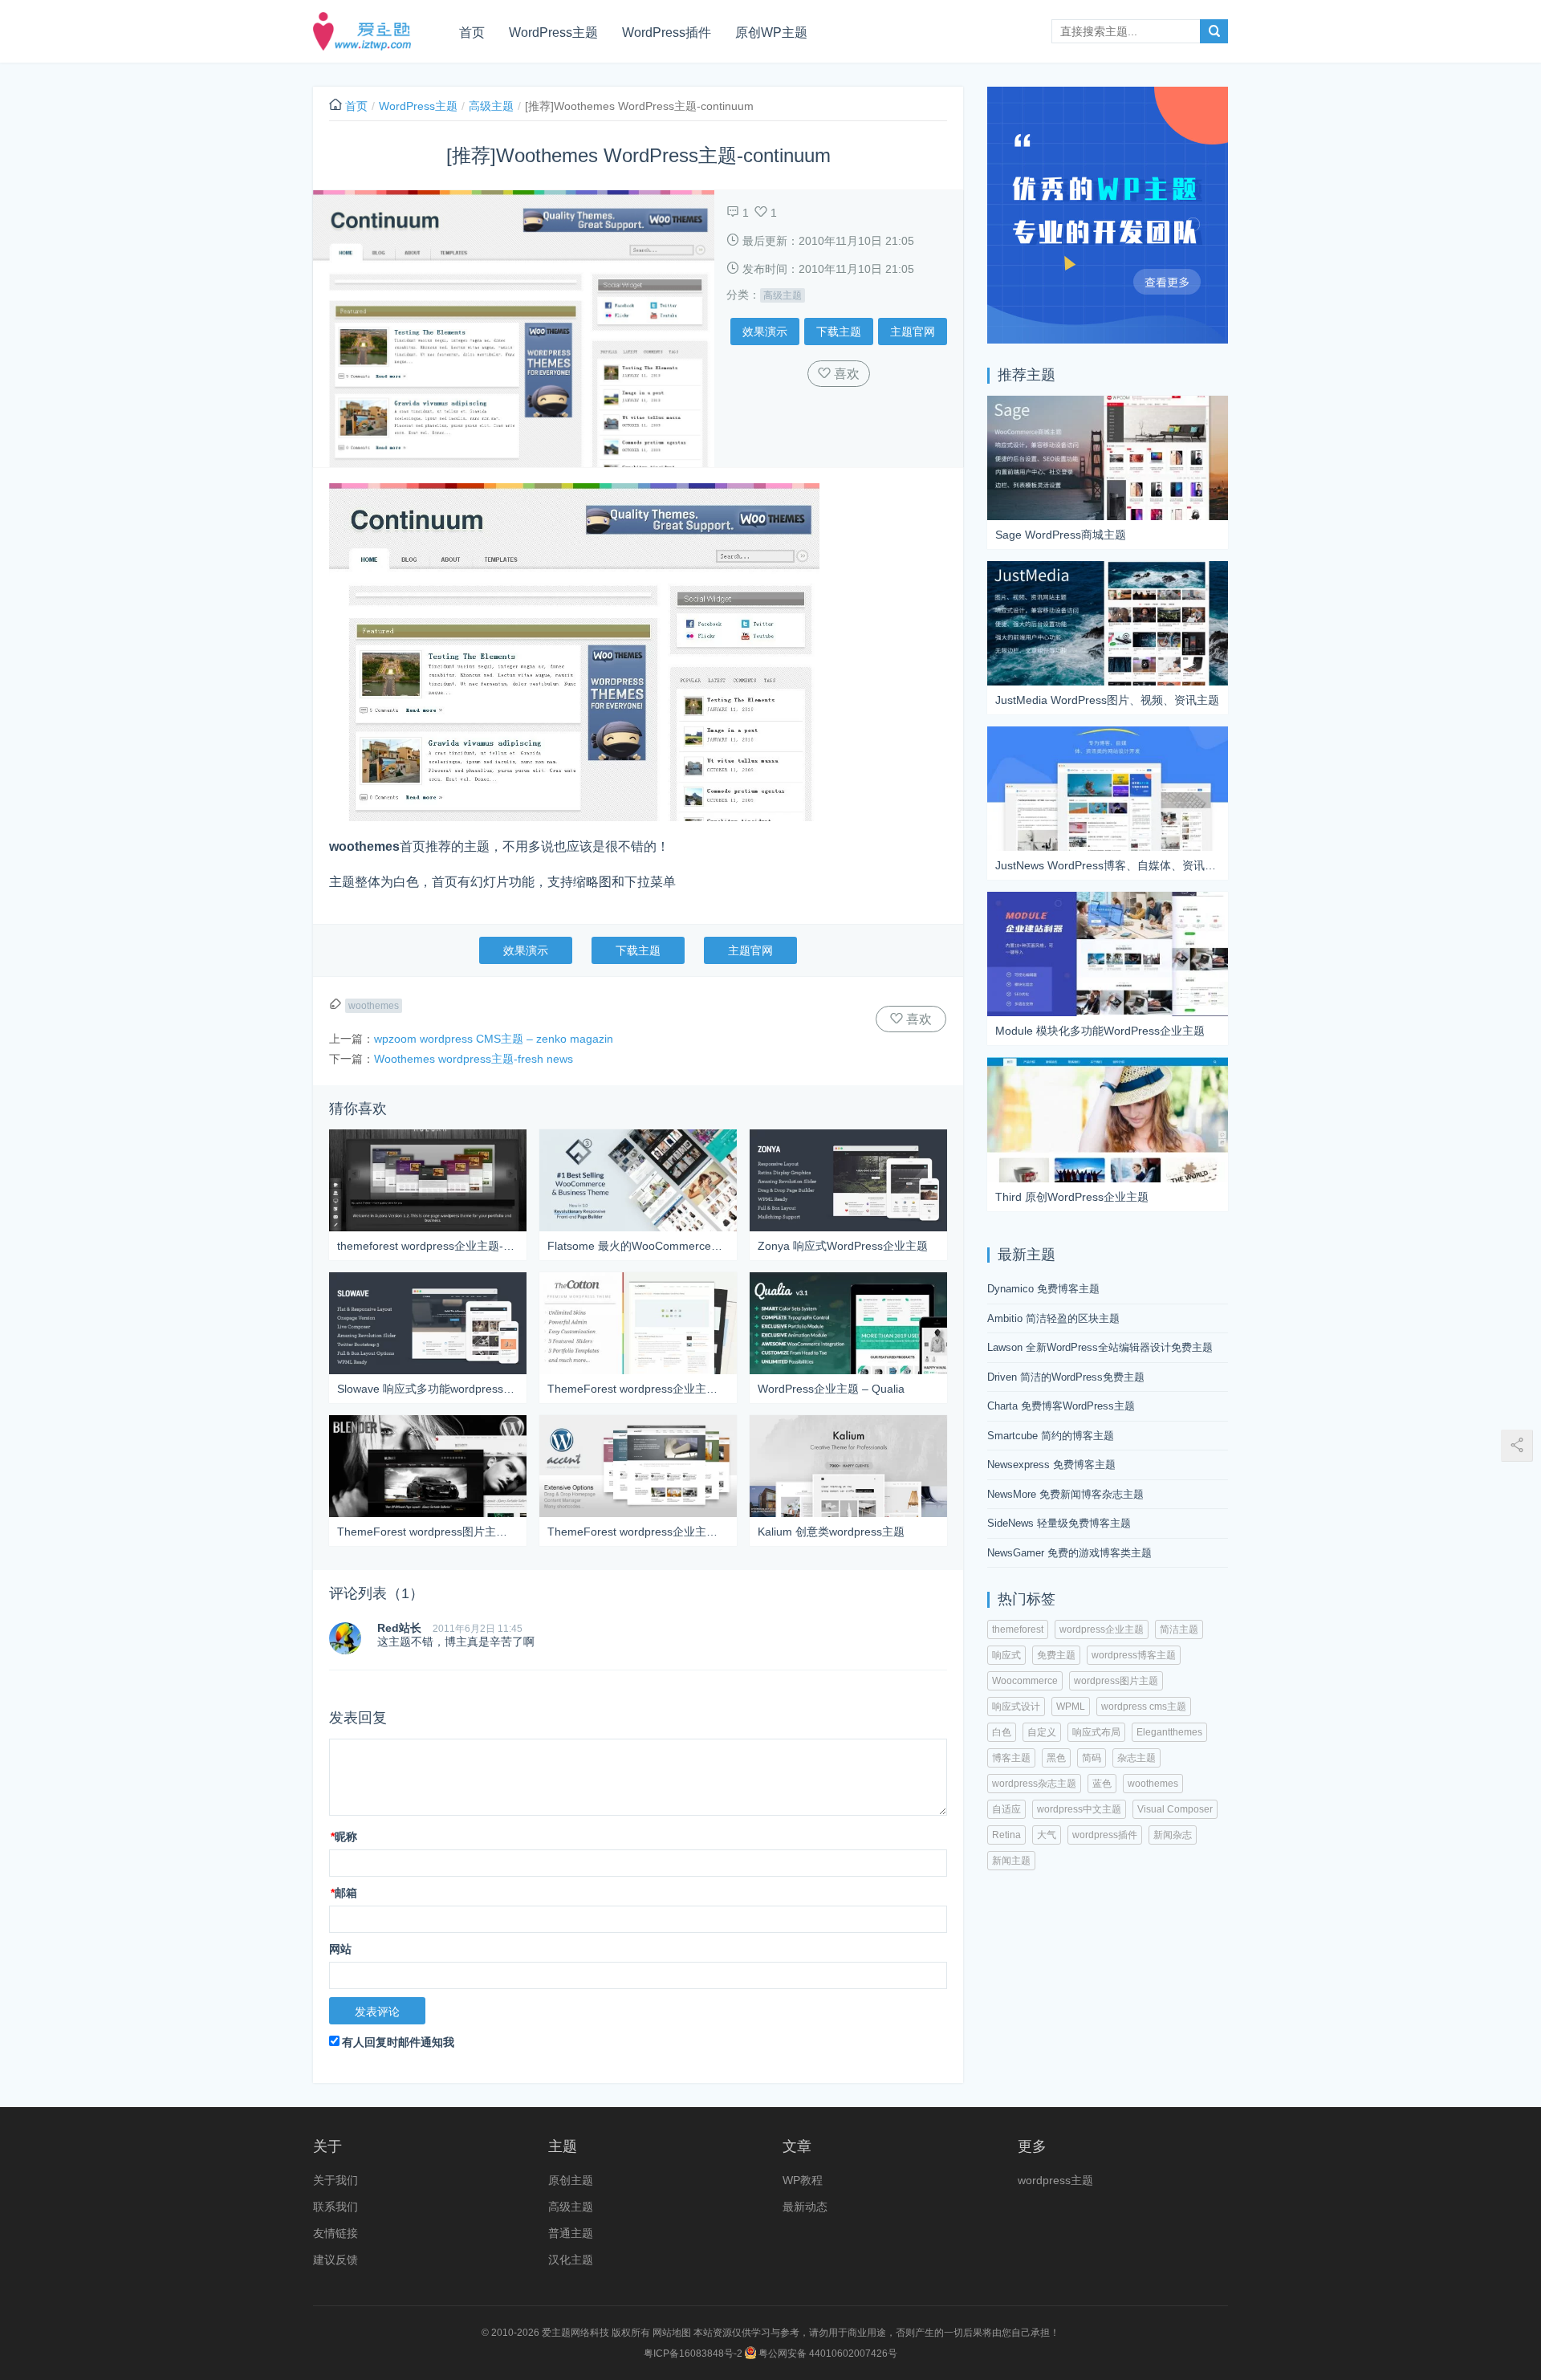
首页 (472, 33)
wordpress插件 (1105, 1835)
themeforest (1018, 1629)
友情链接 (335, 2233)
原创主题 (571, 2180)
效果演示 (765, 332)
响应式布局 (1096, 1732)
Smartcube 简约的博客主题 (1051, 1436)
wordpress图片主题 (1116, 1681)
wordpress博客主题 (1134, 1655)
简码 (1092, 1758)
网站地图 (672, 2333)
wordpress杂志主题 (1034, 1784)
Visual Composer (1175, 1809)
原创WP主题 (771, 33)
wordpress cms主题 (1144, 1707)
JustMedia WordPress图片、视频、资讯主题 (1107, 700)
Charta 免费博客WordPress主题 (1061, 1406)
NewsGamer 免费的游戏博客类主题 (1069, 1553)
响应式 (1006, 1655)
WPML (1071, 1707)
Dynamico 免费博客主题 (1043, 1289)
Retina (1006, 1835)
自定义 (1042, 1732)
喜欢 (845, 374)
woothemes (374, 1006)
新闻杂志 (1173, 1835)
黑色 (1056, 1758)
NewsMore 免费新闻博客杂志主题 (1065, 1494)
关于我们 (335, 2180)
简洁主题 (1179, 1629)
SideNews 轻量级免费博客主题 (1059, 1523)
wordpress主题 (1055, 2180)
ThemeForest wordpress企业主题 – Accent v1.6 (638, 1532)
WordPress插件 (667, 33)
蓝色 (1102, 1784)
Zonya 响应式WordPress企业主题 (843, 1246)
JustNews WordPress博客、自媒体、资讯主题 (1108, 865)
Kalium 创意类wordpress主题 (831, 1532)
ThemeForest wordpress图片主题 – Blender (428, 1532)
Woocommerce (1025, 1681)
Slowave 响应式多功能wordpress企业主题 (428, 1389)
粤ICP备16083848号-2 (693, 2354)
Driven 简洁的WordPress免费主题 (1066, 1377)
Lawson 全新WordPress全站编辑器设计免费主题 (1100, 1347)
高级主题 (491, 106)
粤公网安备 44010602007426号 (827, 2354)
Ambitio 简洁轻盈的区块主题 (1053, 1318)
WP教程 (803, 2180)
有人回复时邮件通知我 (398, 2042)
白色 (1002, 1732)
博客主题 (1011, 1758)
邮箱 (344, 1893)
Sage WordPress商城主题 (1061, 535)
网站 (340, 1949)
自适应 (1006, 1809)
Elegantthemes (1169, 1732)
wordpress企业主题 (1102, 1629)
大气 (1047, 1835)
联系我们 (335, 2207)
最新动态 (805, 2207)
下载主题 (839, 332)
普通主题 (571, 2233)
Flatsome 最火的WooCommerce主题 (638, 1246)
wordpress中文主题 (1079, 1809)
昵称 (344, 1837)
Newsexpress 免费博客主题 (1051, 1465)
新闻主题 (1011, 1861)
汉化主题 (571, 2260)
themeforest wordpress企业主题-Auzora (428, 1246)
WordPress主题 (553, 33)
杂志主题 (1136, 1758)
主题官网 (913, 332)
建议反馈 (335, 2260)
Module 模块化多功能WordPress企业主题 (1100, 1031)
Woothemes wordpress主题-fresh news (474, 1059)
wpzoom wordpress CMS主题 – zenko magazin (494, 1039)
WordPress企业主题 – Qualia (831, 1389)
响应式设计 (1016, 1707)
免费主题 (1056, 1655)
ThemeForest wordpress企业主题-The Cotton (638, 1389)
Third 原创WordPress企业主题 (1072, 1197)
